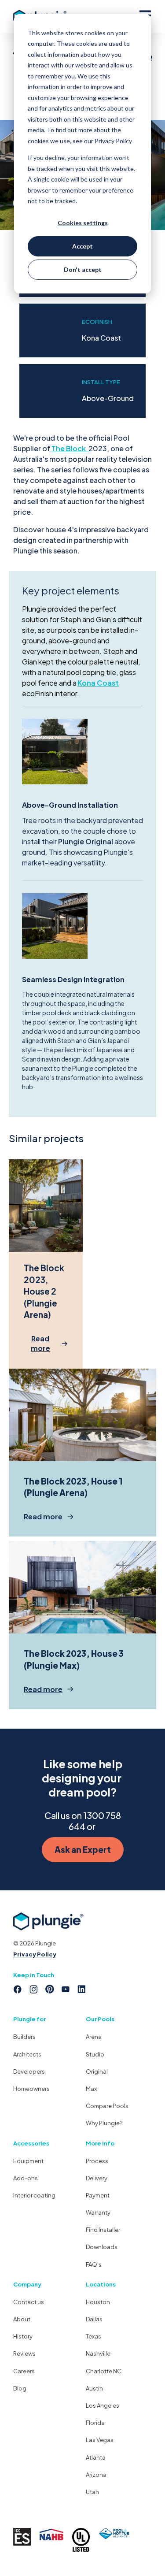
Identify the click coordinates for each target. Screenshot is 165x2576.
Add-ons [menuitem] (26, 2178)
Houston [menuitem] (98, 2302)
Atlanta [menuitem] (96, 2457)
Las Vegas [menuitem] (100, 2440)
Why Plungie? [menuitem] (104, 2123)
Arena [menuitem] (94, 2037)
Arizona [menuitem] (96, 2475)
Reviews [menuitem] (24, 2353)
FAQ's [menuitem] (94, 2264)
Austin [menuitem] (94, 2388)
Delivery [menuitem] (97, 2178)
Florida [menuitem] (95, 2423)
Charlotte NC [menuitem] (104, 2371)
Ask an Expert (83, 1849)
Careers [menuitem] (24, 2371)
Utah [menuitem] (92, 2492)
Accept (82, 246)
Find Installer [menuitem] (103, 2230)
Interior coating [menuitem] (34, 2195)
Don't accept (83, 269)
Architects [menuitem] (27, 2054)
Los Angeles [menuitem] (103, 2405)
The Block (69, 448)
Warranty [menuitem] (98, 2212)
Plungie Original (86, 841)
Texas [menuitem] (93, 2336)
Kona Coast (98, 683)
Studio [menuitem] (95, 2054)
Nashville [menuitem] (98, 2353)
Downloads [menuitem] (102, 2247)
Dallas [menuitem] (94, 2319)
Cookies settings (83, 223)
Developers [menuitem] (29, 2071)
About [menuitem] (22, 2319)
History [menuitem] (23, 2336)
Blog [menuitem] (20, 2388)
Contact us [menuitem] (29, 2302)
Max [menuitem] (91, 2089)
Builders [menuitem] (24, 2037)
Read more (40, 1343)
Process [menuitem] (97, 2161)
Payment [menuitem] (98, 2195)
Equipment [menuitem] (28, 2161)
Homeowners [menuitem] (31, 2089)
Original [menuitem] (97, 2071)
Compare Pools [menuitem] (107, 2106)
